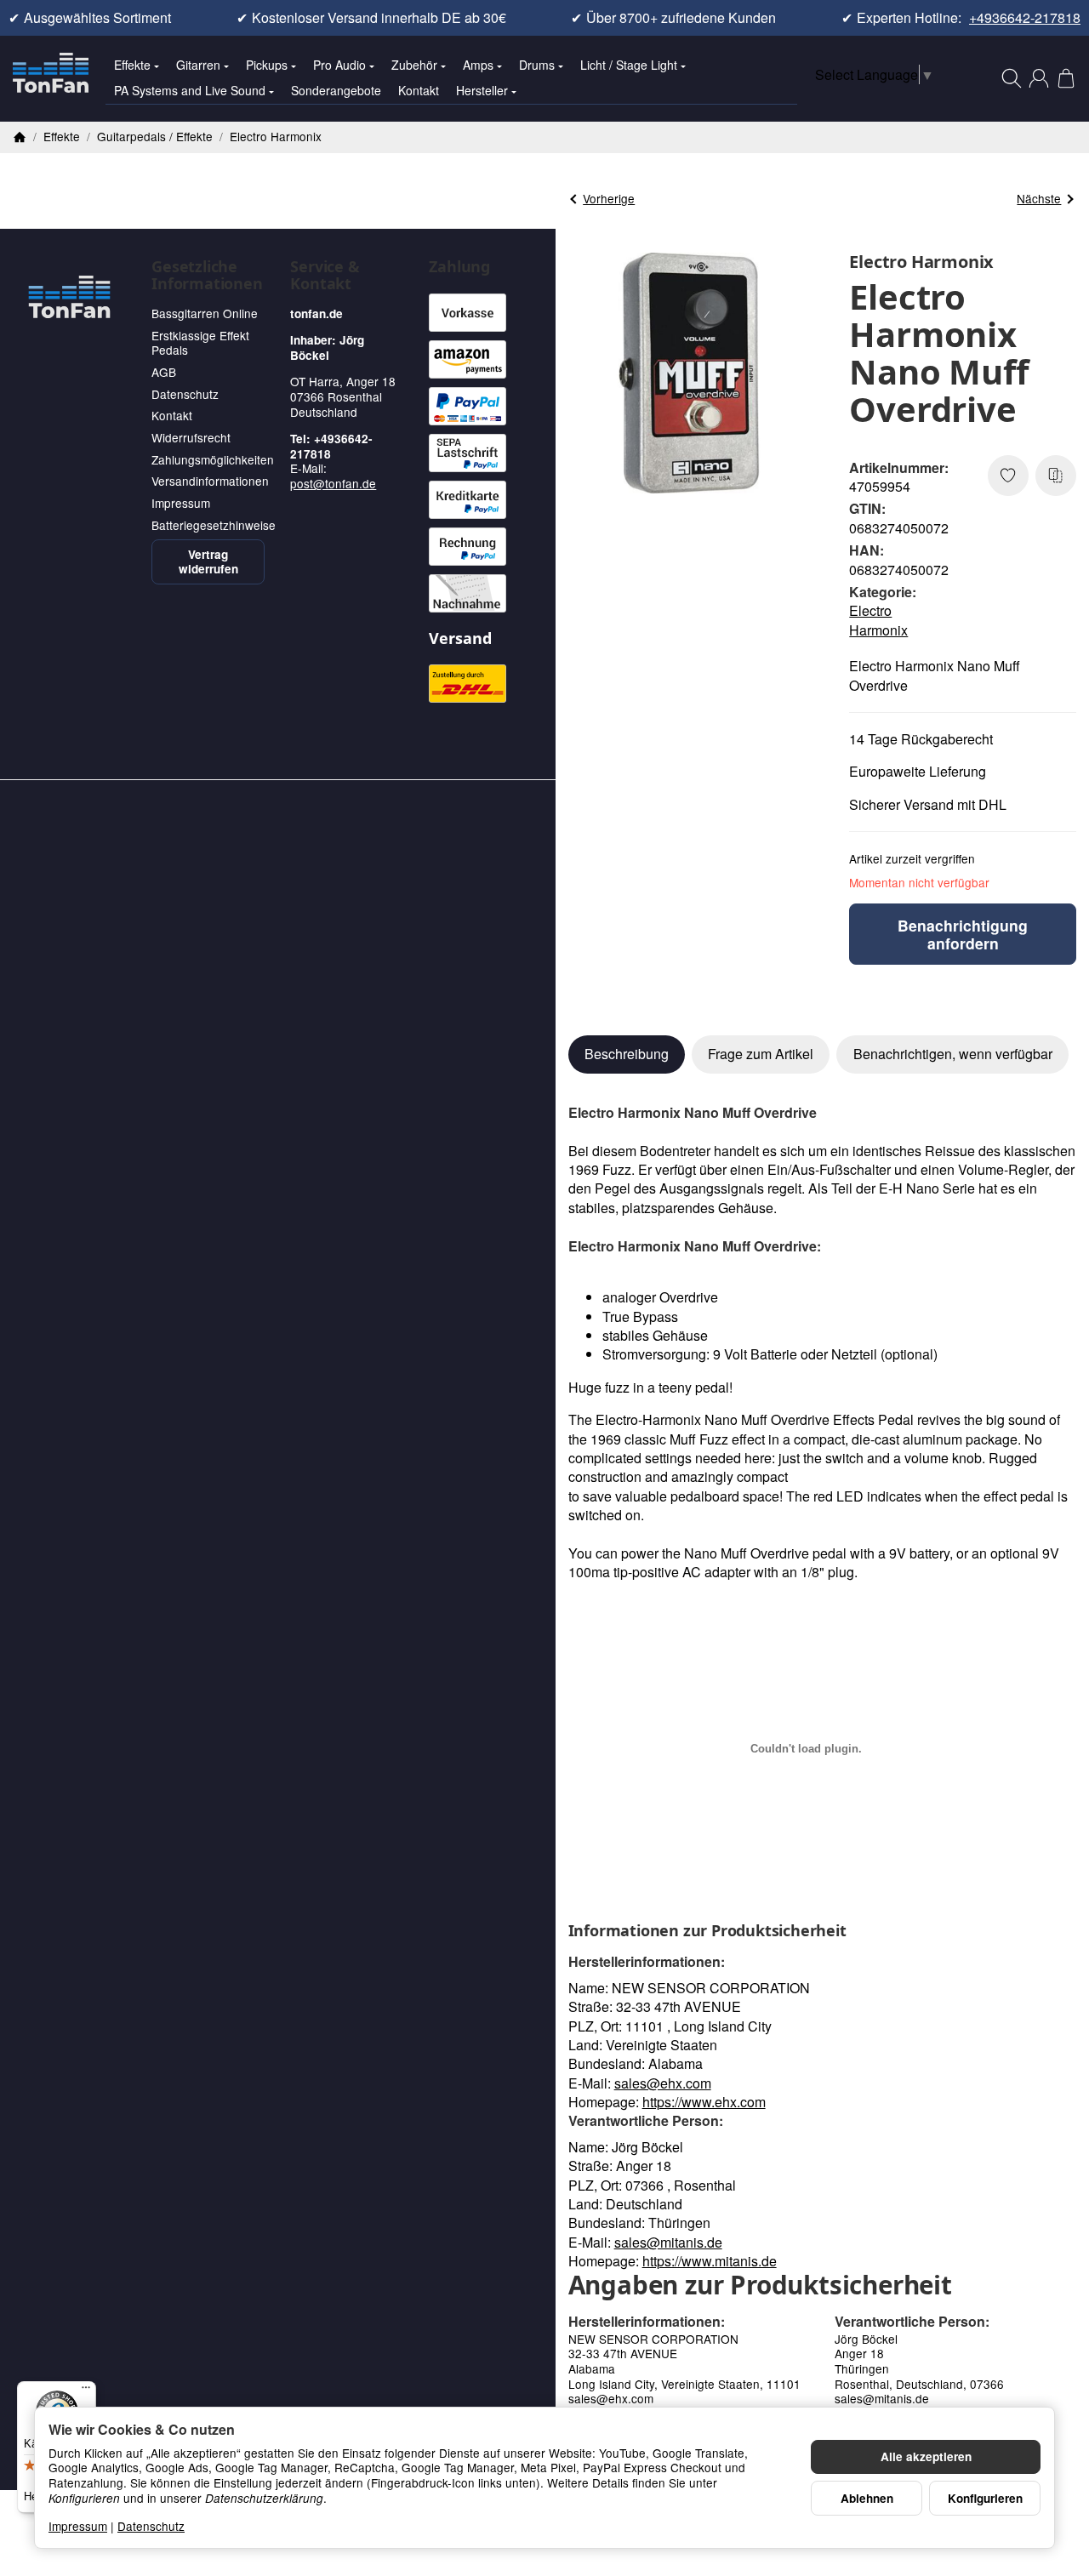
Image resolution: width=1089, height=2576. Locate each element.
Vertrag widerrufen (208, 561)
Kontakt (419, 90)
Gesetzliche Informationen (207, 276)
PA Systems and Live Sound (190, 90)
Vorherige (609, 198)
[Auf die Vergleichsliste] (1056, 476)
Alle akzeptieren (926, 2456)
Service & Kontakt (325, 276)
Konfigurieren (985, 2498)
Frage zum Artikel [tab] (761, 1054)
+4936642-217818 (1025, 18)
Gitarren (198, 65)
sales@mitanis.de (668, 2242)
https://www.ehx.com (704, 2102)
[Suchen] (1012, 78)
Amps (478, 65)
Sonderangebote (336, 90)
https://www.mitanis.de (710, 2261)
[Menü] (86, 2391)
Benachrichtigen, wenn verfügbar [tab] (953, 1054)
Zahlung (459, 267)
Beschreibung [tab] (627, 1054)
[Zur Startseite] (51, 78)
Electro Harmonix (878, 620)
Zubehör (414, 65)
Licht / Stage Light (629, 65)
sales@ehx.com (663, 2083)
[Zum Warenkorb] (1066, 78)
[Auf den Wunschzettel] (1008, 476)
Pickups (267, 65)
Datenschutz (151, 2526)
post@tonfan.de (333, 483)
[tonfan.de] (69, 297)
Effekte (132, 65)
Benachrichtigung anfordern (963, 934)
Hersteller (482, 90)
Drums (537, 65)
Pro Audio (339, 65)
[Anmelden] (1039, 78)
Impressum (78, 2526)
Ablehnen (867, 2498)
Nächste (1039, 198)
